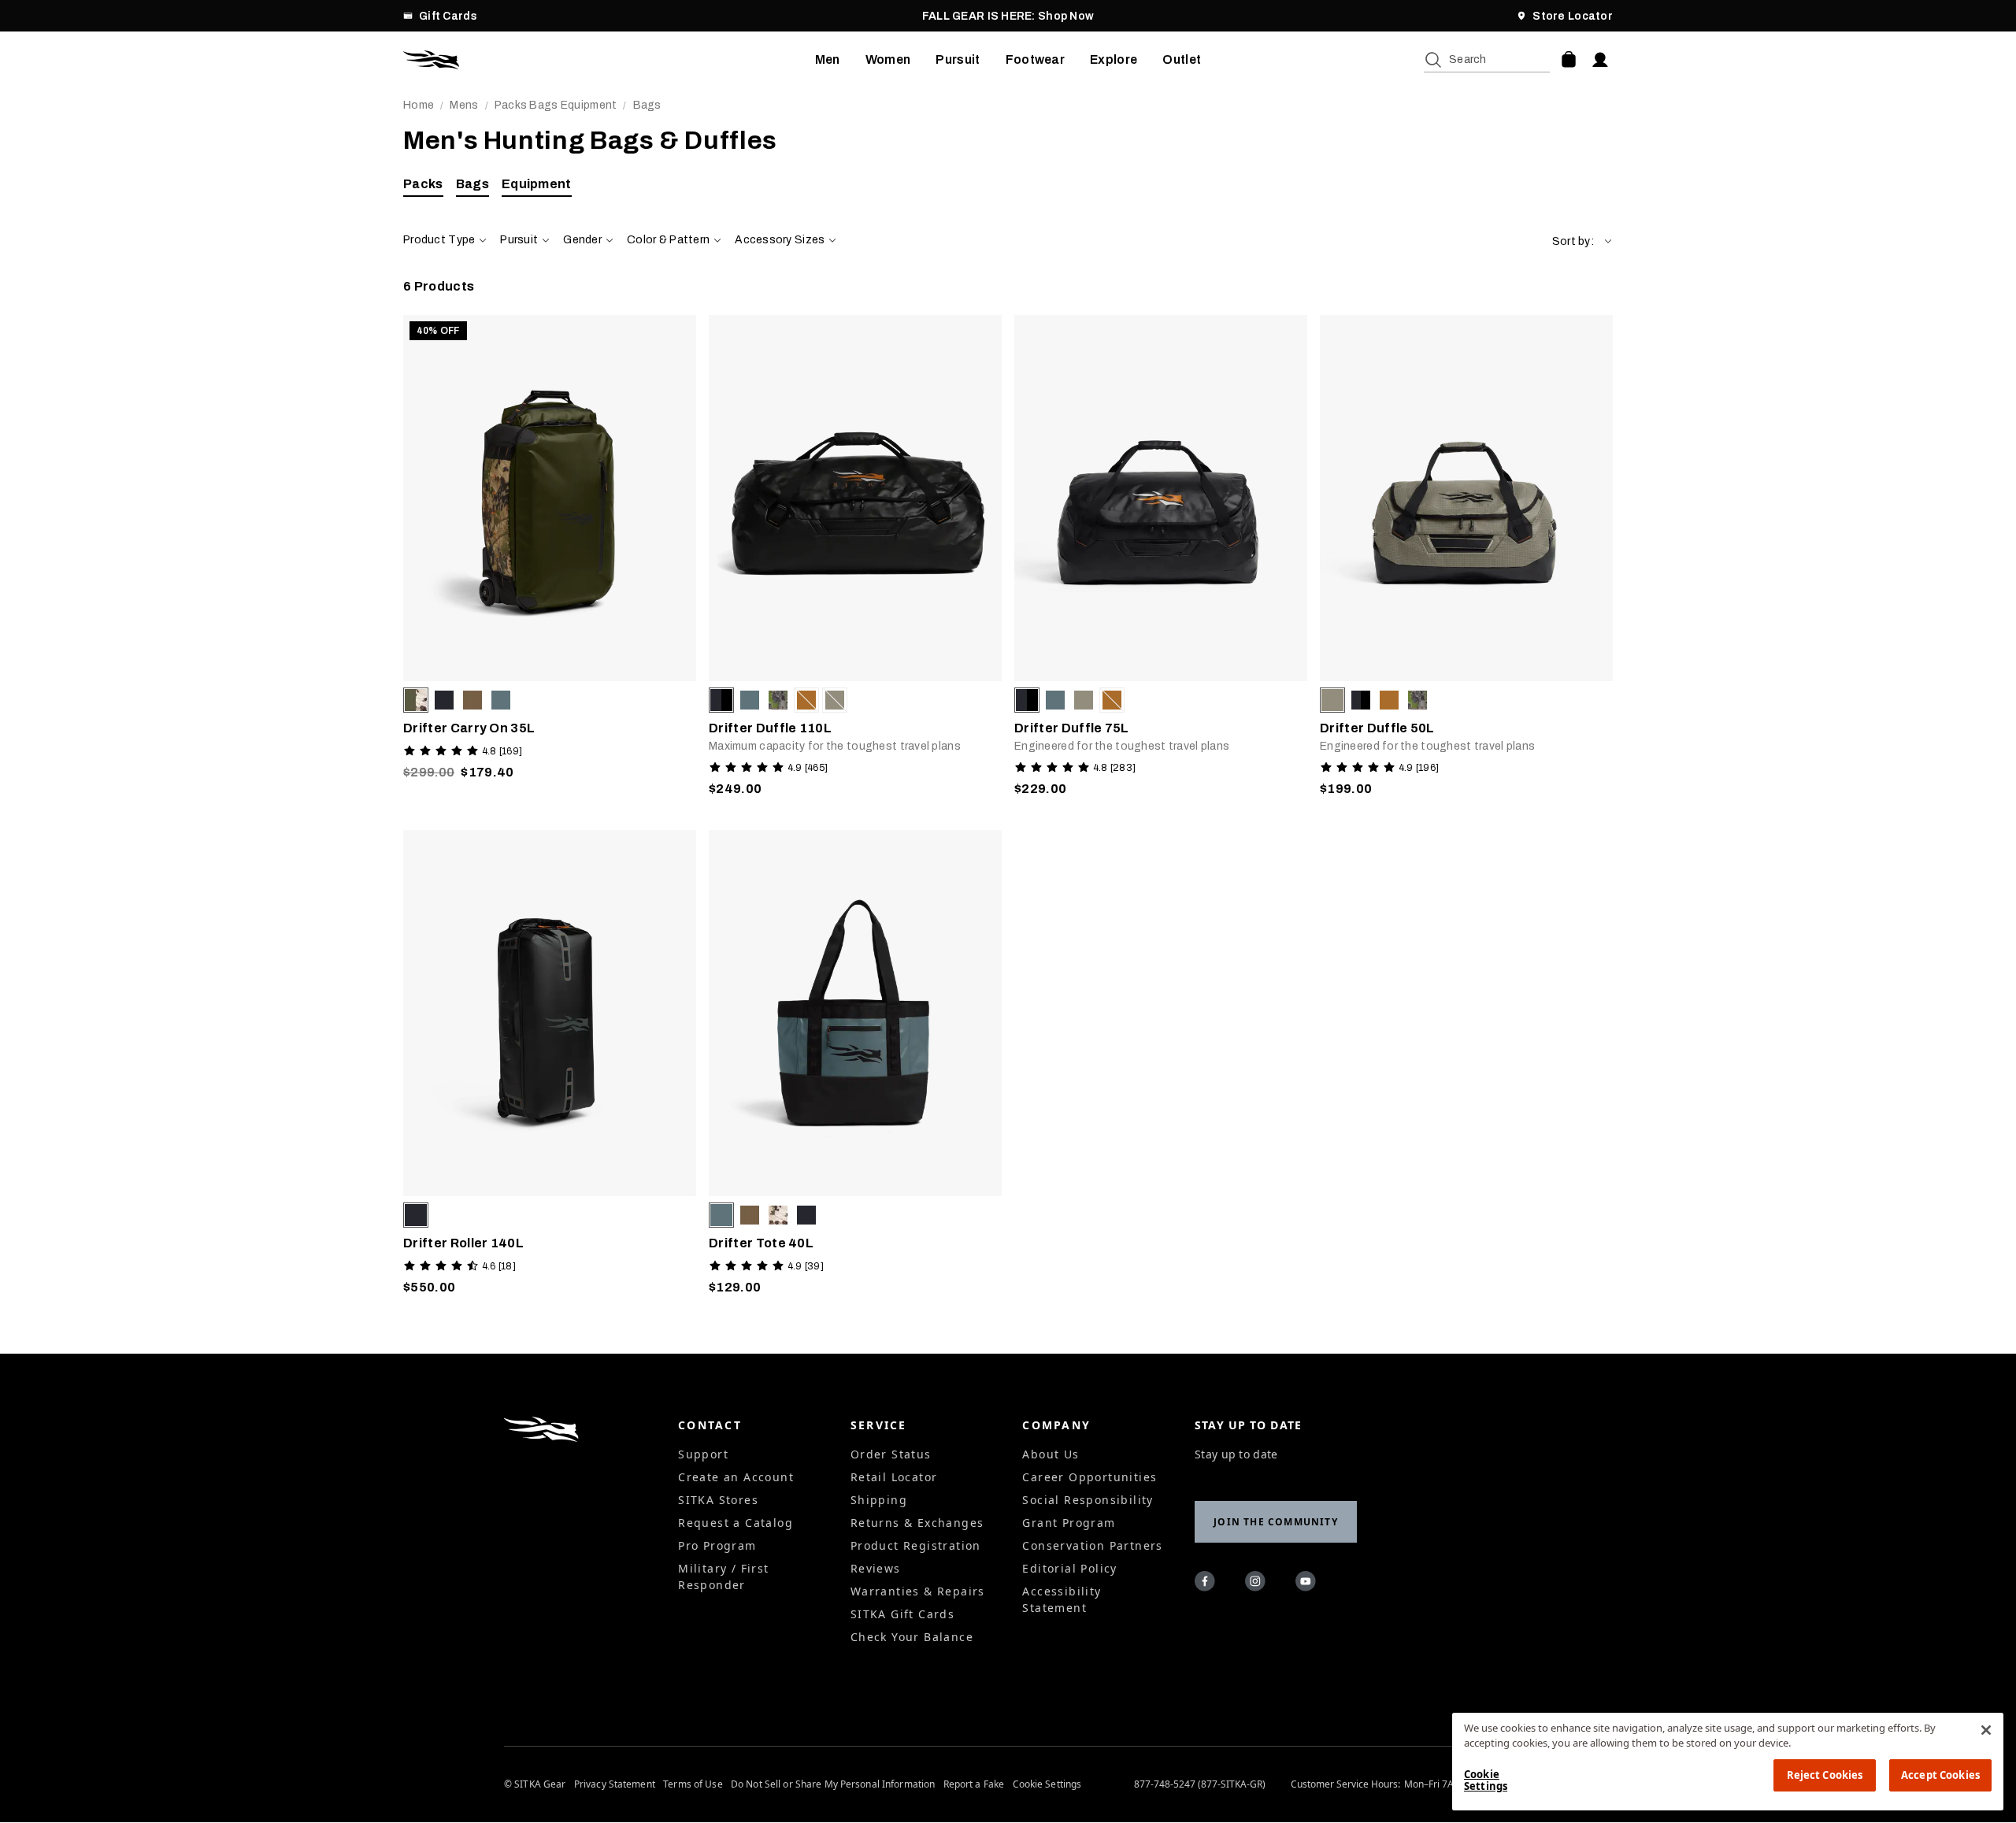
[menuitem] (828, 60)
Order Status (891, 1454)
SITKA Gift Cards (902, 1614)
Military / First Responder (723, 1577)
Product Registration (916, 1545)
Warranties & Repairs (918, 1591)
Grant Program (1069, 1523)
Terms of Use (693, 1784)
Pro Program (717, 1545)
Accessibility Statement (1062, 1599)
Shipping (879, 1500)
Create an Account (736, 1477)
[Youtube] (1308, 1584)
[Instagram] (1258, 1584)
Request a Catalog (736, 1523)
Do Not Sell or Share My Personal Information (833, 1784)
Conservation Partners (1092, 1545)
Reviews (876, 1568)
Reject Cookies (1825, 1775)
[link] (550, 560)
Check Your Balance (912, 1637)
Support (703, 1454)
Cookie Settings (1047, 1784)
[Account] (1600, 60)
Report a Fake (974, 1784)
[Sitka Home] (609, 60)
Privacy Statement (615, 1784)
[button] (1582, 241)
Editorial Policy (1069, 1568)
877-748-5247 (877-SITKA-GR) (1200, 1784)
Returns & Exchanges (917, 1523)
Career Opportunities (1090, 1477)
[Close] (1986, 1730)
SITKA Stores (718, 1500)
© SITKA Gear (535, 1784)
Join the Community (1276, 1522)
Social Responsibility (1088, 1500)
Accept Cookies (1940, 1775)
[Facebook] (1207, 1584)
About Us (1051, 1454)
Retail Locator (894, 1477)
